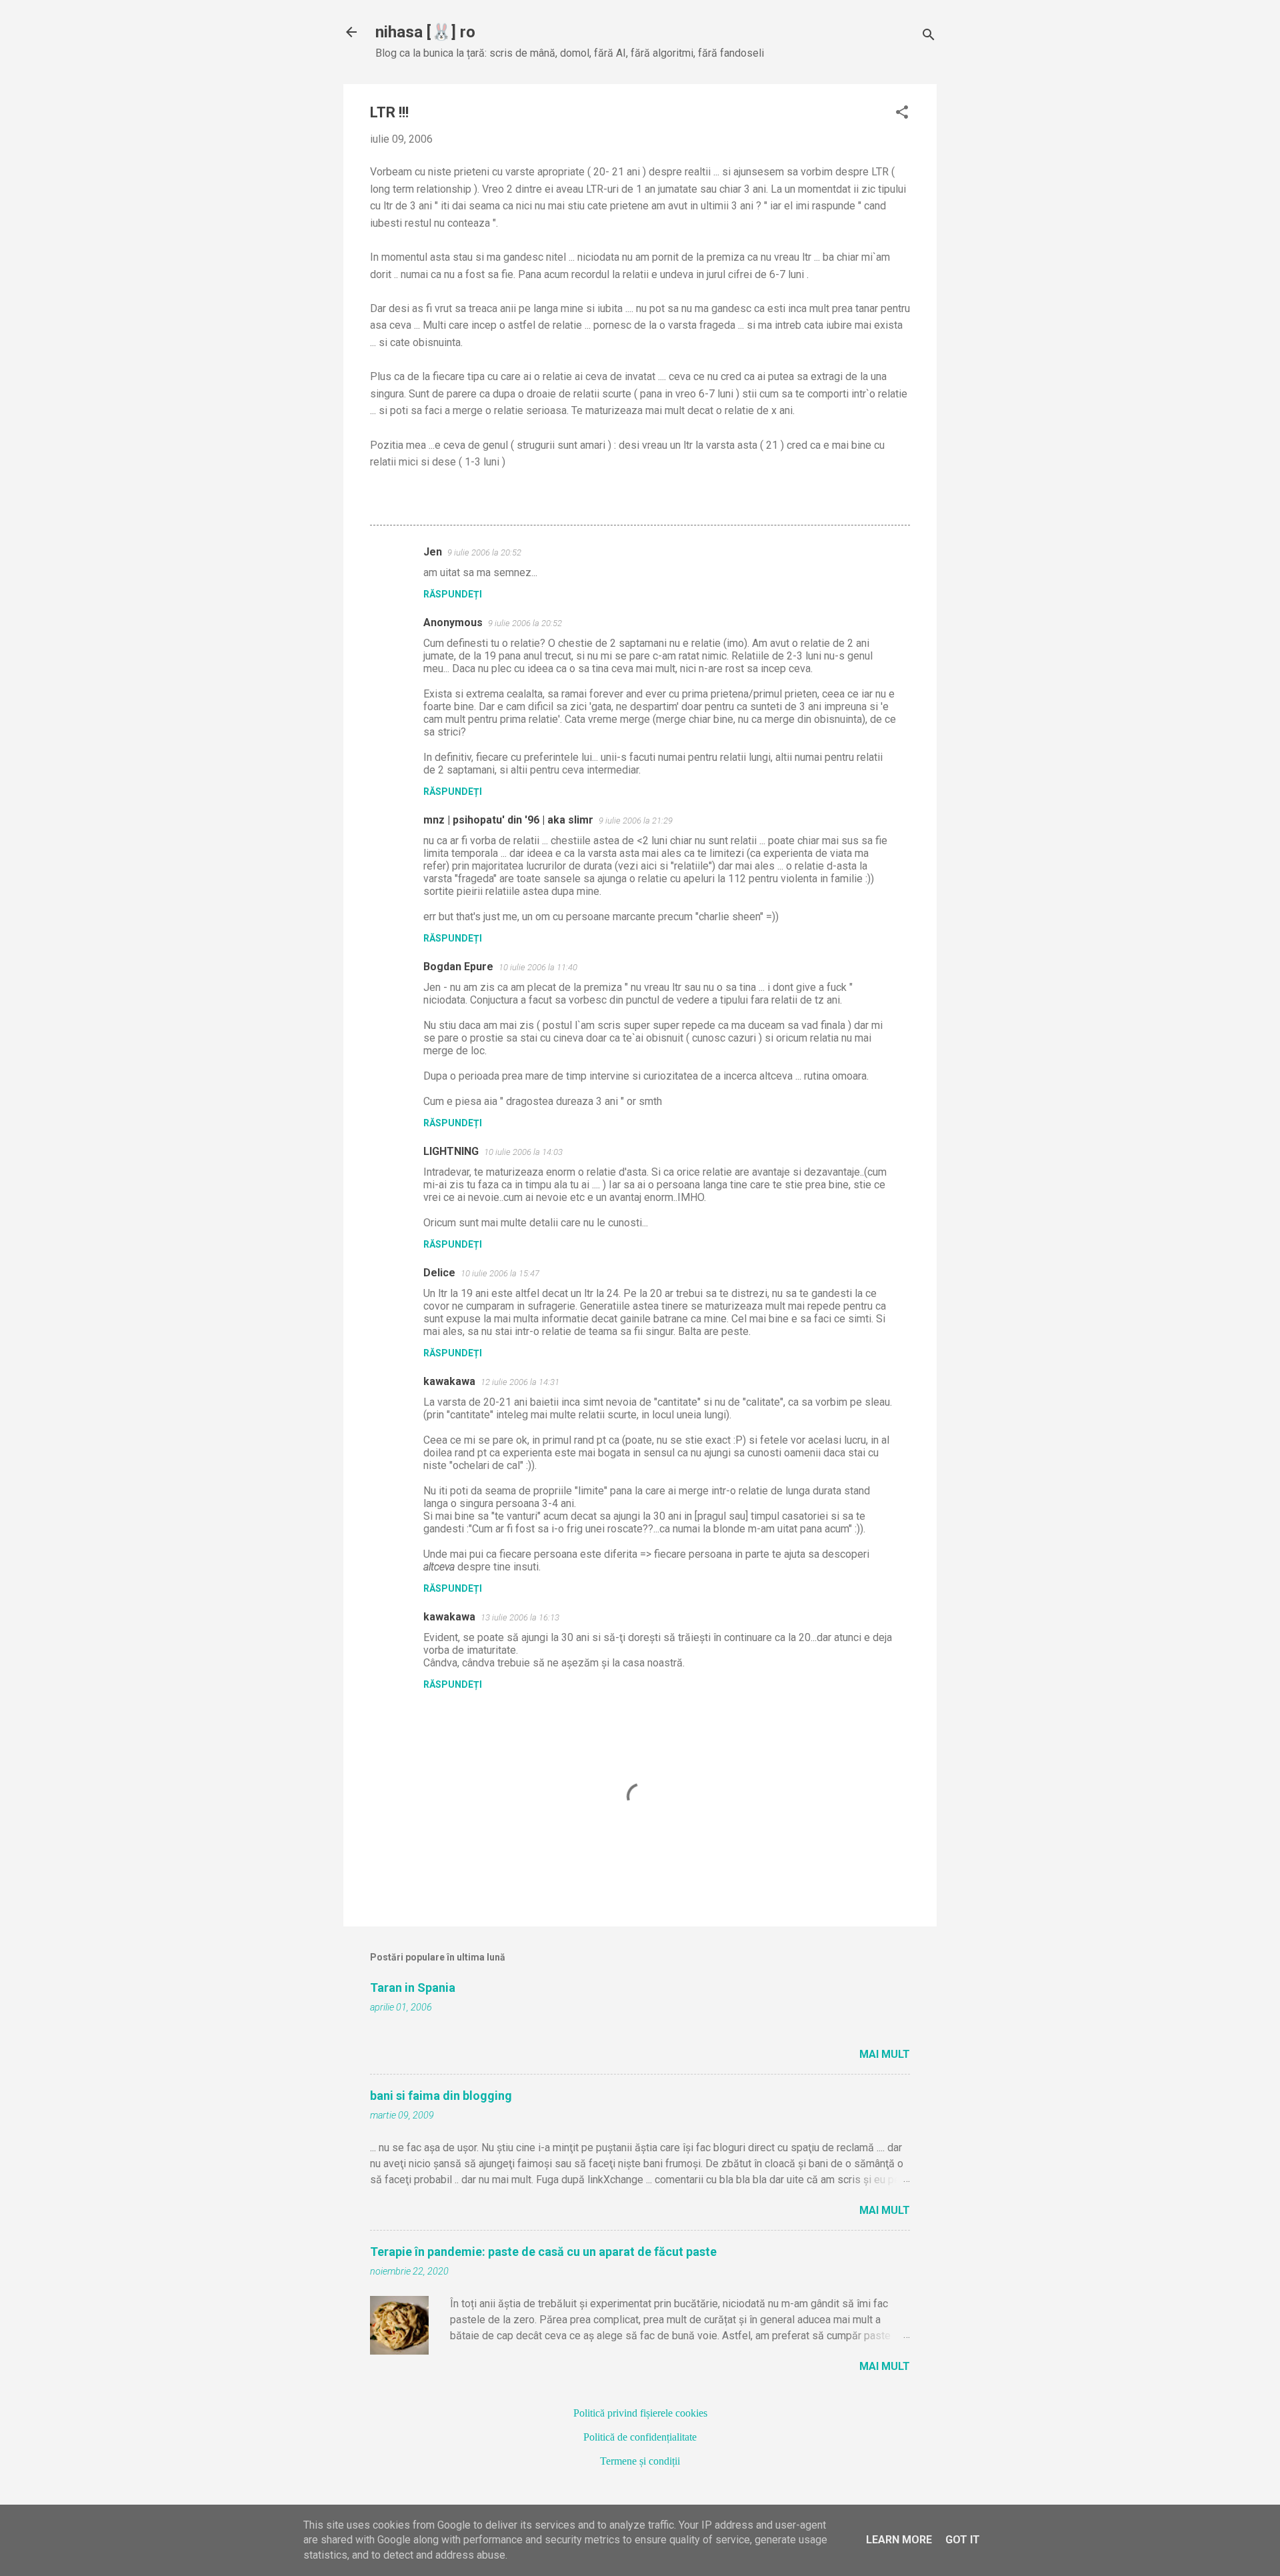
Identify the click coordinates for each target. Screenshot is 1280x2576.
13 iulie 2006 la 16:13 (520, 1617)
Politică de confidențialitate (640, 2437)
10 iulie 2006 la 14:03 (523, 1152)
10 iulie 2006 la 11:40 (538, 967)
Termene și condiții (640, 2461)
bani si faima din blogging (441, 2096)
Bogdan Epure (458, 967)
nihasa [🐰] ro (425, 32)
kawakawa (449, 1381)
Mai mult (885, 2054)
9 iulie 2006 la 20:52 (484, 552)
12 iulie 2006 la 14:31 (520, 1382)
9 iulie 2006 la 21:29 (636, 821)
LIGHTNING (451, 1151)
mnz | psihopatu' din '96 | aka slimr (508, 820)
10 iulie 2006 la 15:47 (500, 1273)
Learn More (899, 2540)
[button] (902, 113)
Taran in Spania (413, 1988)
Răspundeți (453, 594)
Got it (963, 2540)
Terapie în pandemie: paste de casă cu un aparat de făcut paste (543, 2252)
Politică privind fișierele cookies (640, 2413)
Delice (439, 1273)
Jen (433, 552)
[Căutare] (929, 36)
